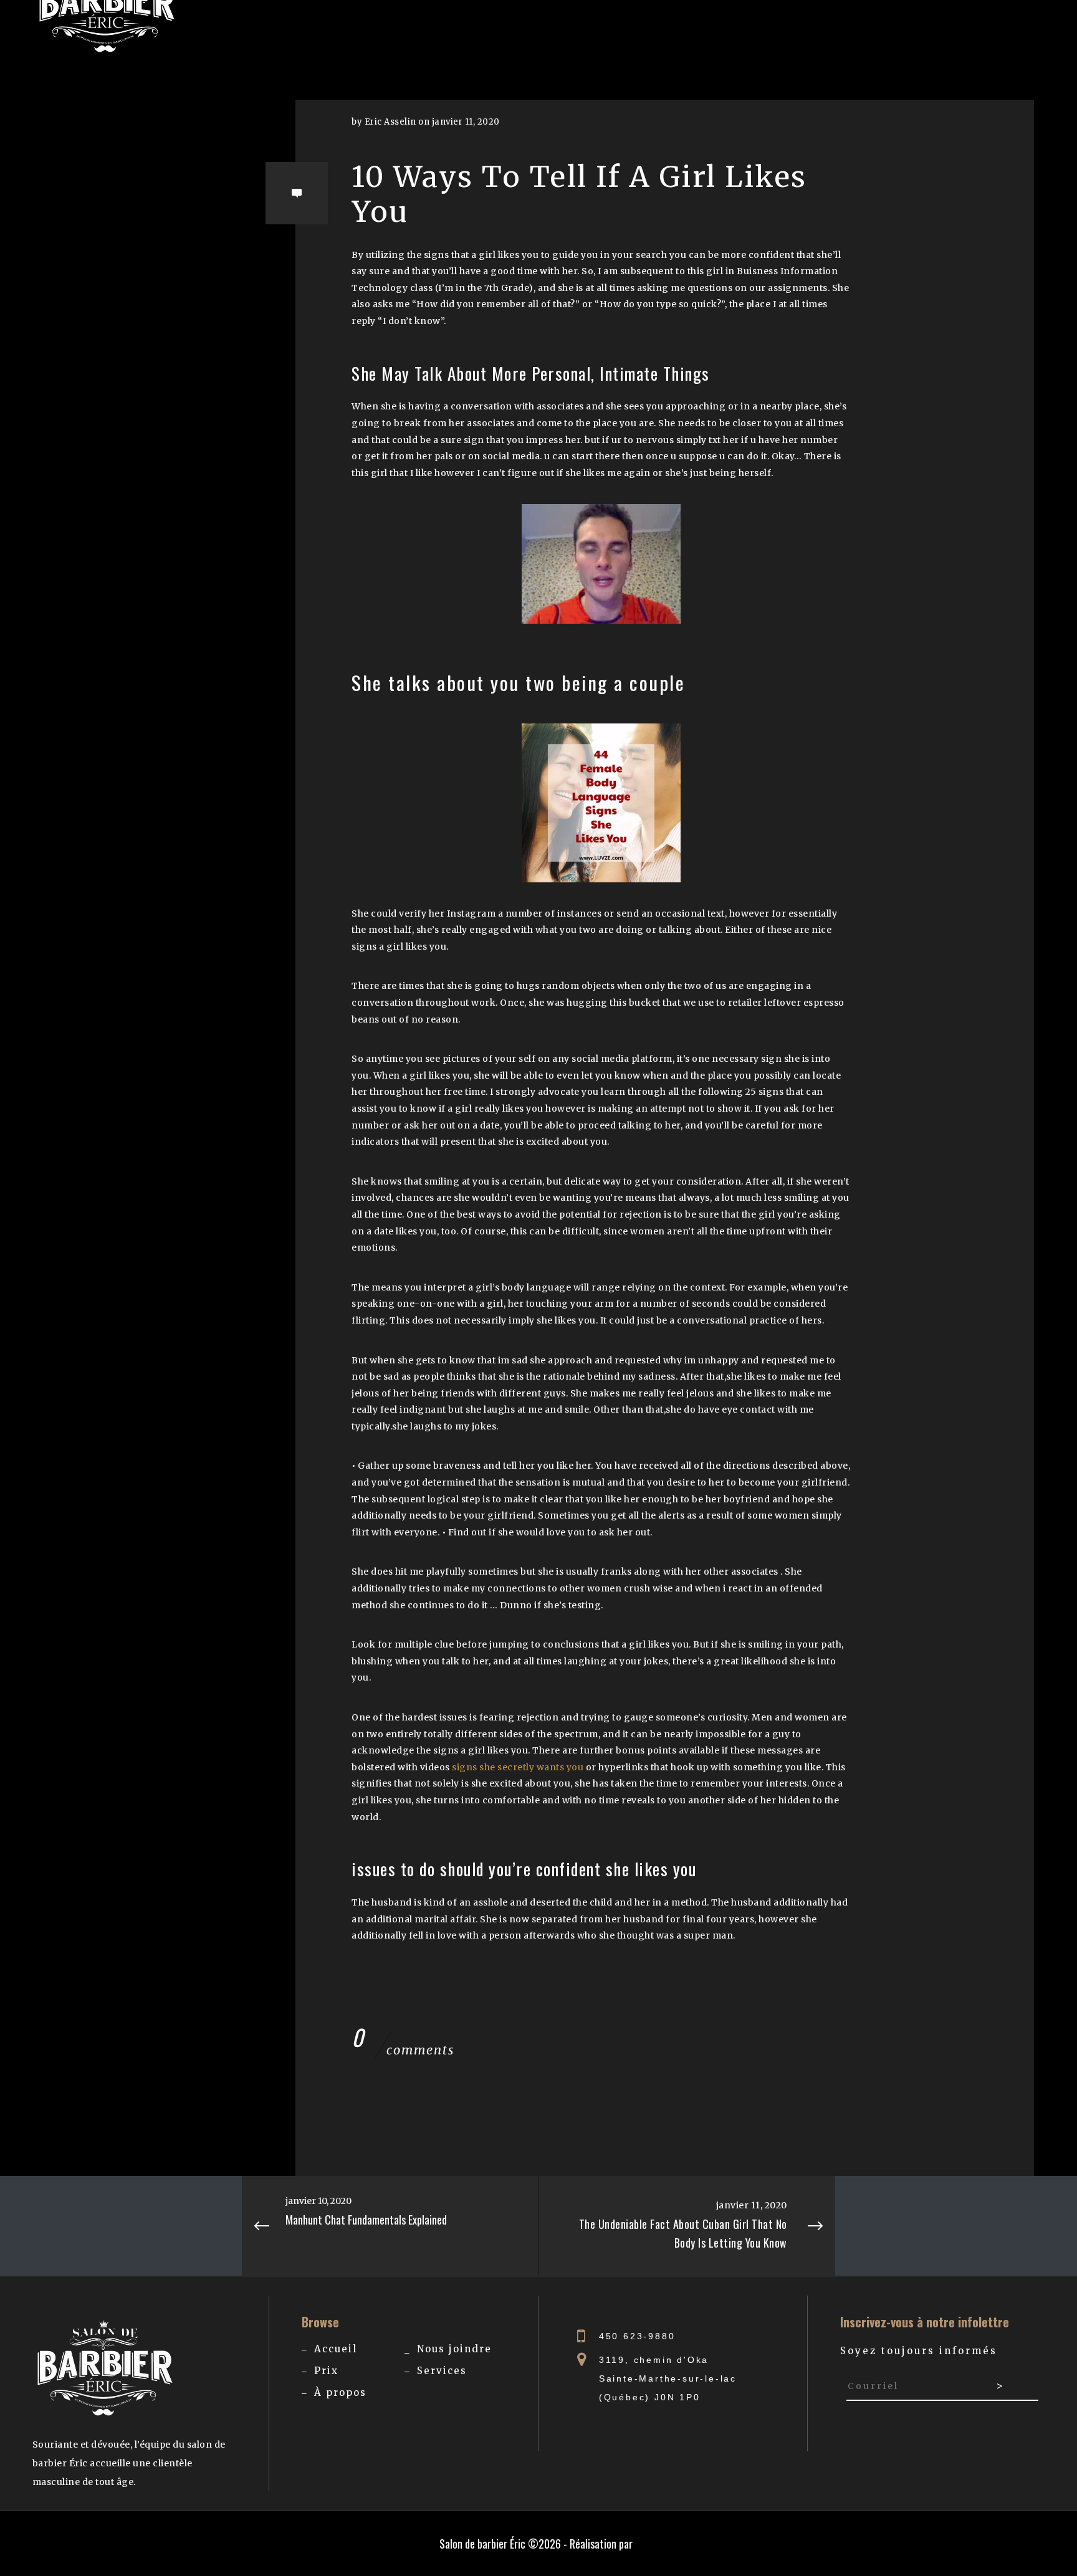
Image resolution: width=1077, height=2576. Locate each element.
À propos (340, 2392)
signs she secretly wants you (518, 1767)
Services (442, 2371)
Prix (326, 2371)
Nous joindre (454, 2349)
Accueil (336, 2349)
